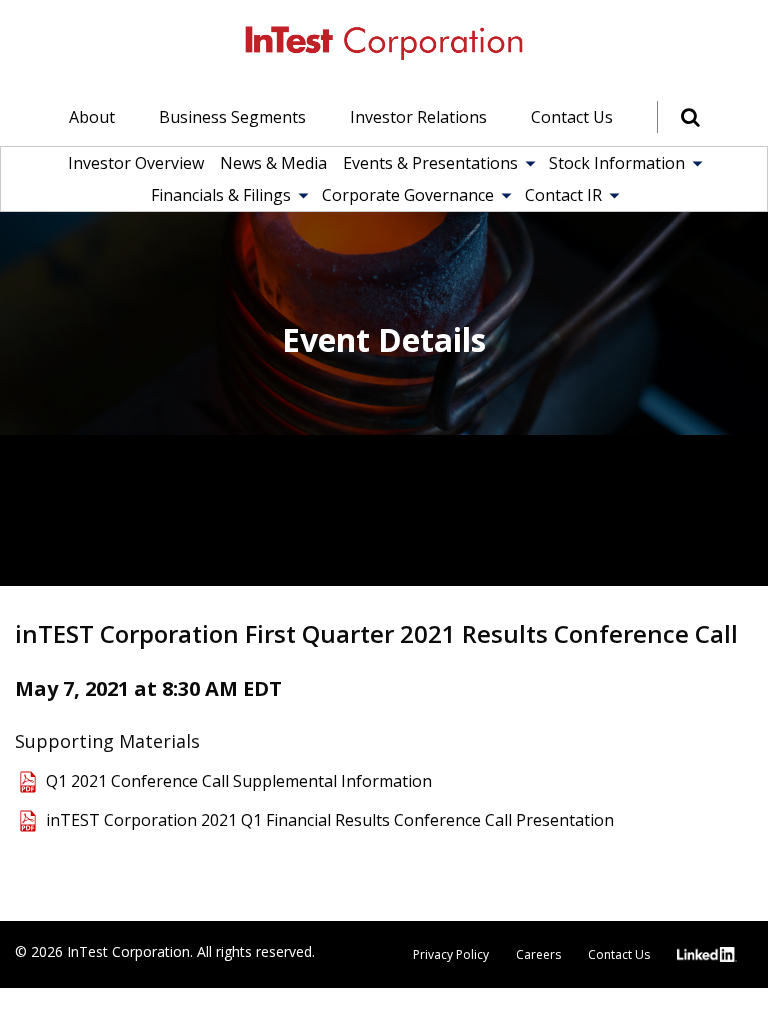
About (92, 117)
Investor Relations (418, 117)
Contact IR (563, 195)
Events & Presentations (430, 163)
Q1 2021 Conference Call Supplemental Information (239, 781)
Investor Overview (136, 163)
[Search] (678, 117)
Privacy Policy (451, 954)
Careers (538, 954)
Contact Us (572, 117)
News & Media (273, 163)
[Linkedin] (709, 954)
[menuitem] (92, 117)
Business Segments (232, 117)
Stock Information (617, 163)
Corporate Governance (408, 195)
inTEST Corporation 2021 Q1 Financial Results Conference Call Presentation (330, 820)
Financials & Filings (221, 195)
